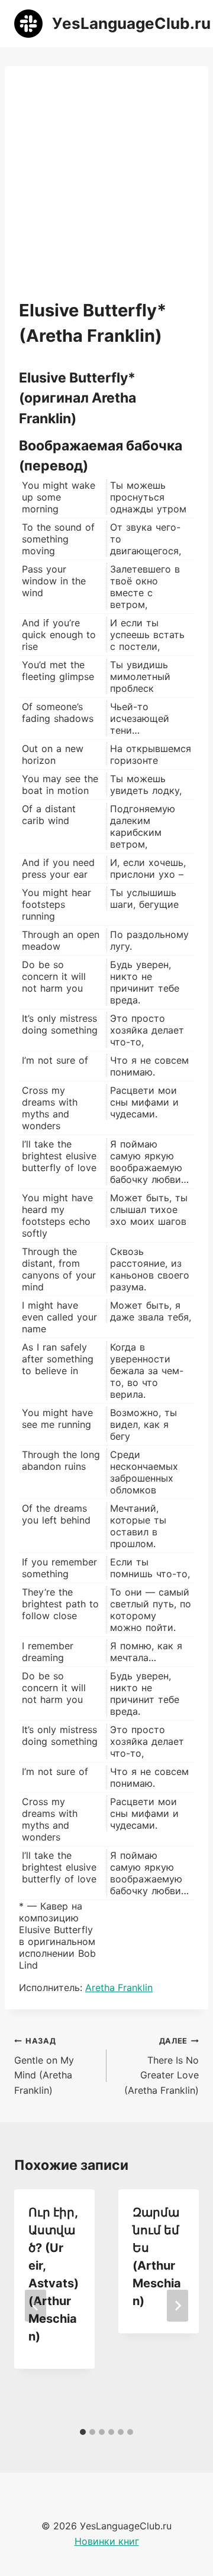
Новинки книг (107, 2541)
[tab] (83, 2432)
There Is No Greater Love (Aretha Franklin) (162, 2066)
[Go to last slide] (35, 2306)
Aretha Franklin (119, 1987)
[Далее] (177, 2306)
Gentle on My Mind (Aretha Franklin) (44, 2066)
